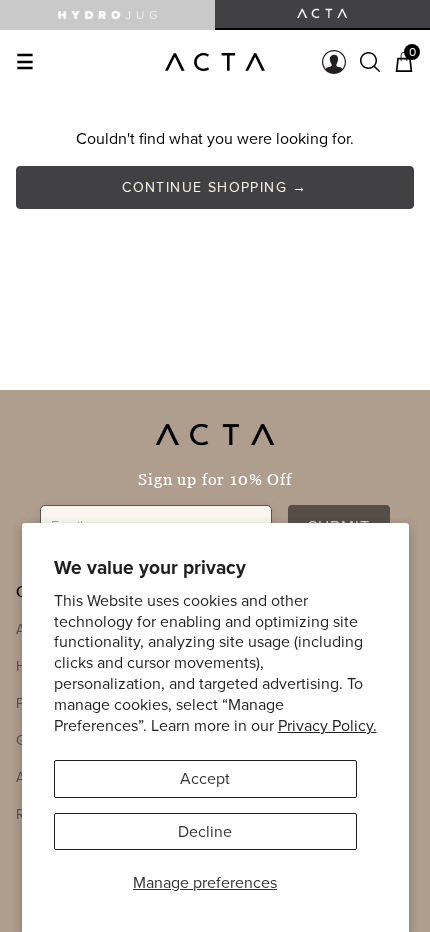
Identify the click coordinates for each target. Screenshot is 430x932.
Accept (205, 778)
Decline (205, 831)
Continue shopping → (215, 187)
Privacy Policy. (327, 725)
